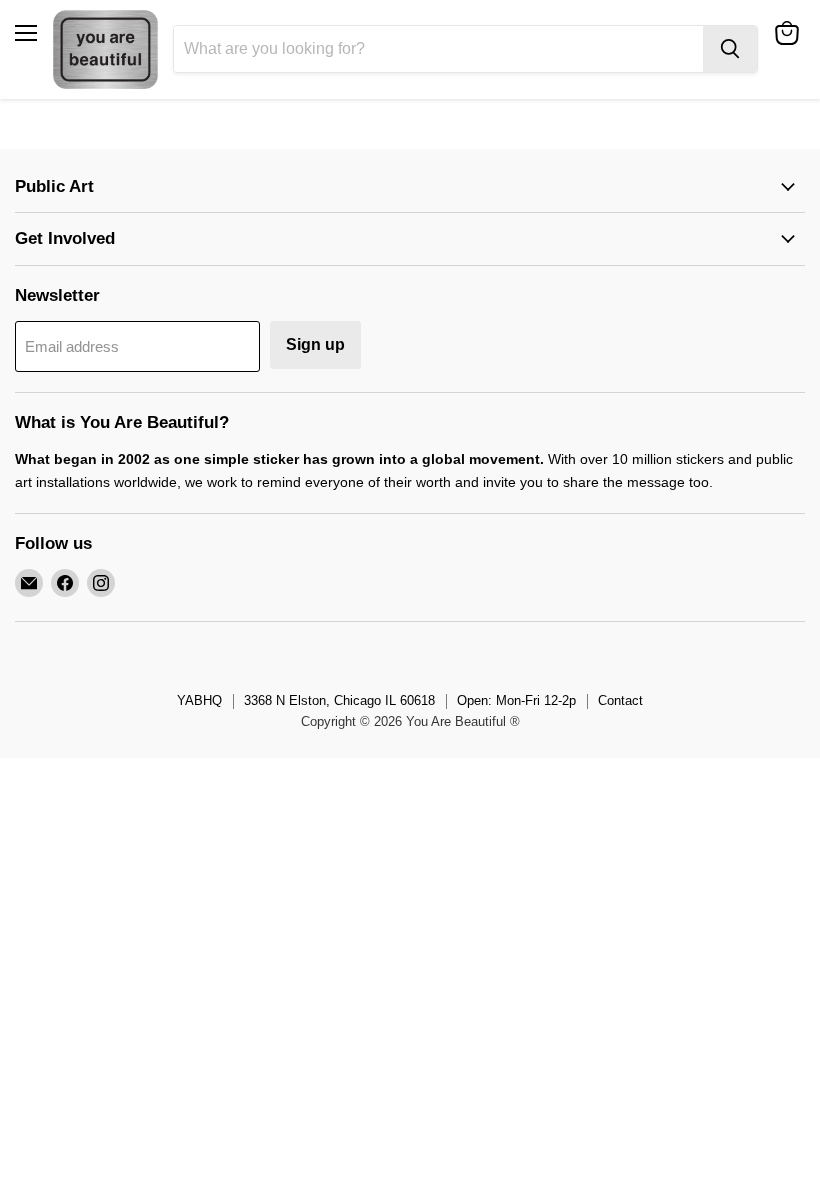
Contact (620, 700)
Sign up (315, 344)
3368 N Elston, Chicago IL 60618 (339, 700)
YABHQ (199, 700)
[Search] (730, 49)
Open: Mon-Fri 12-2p (516, 700)
